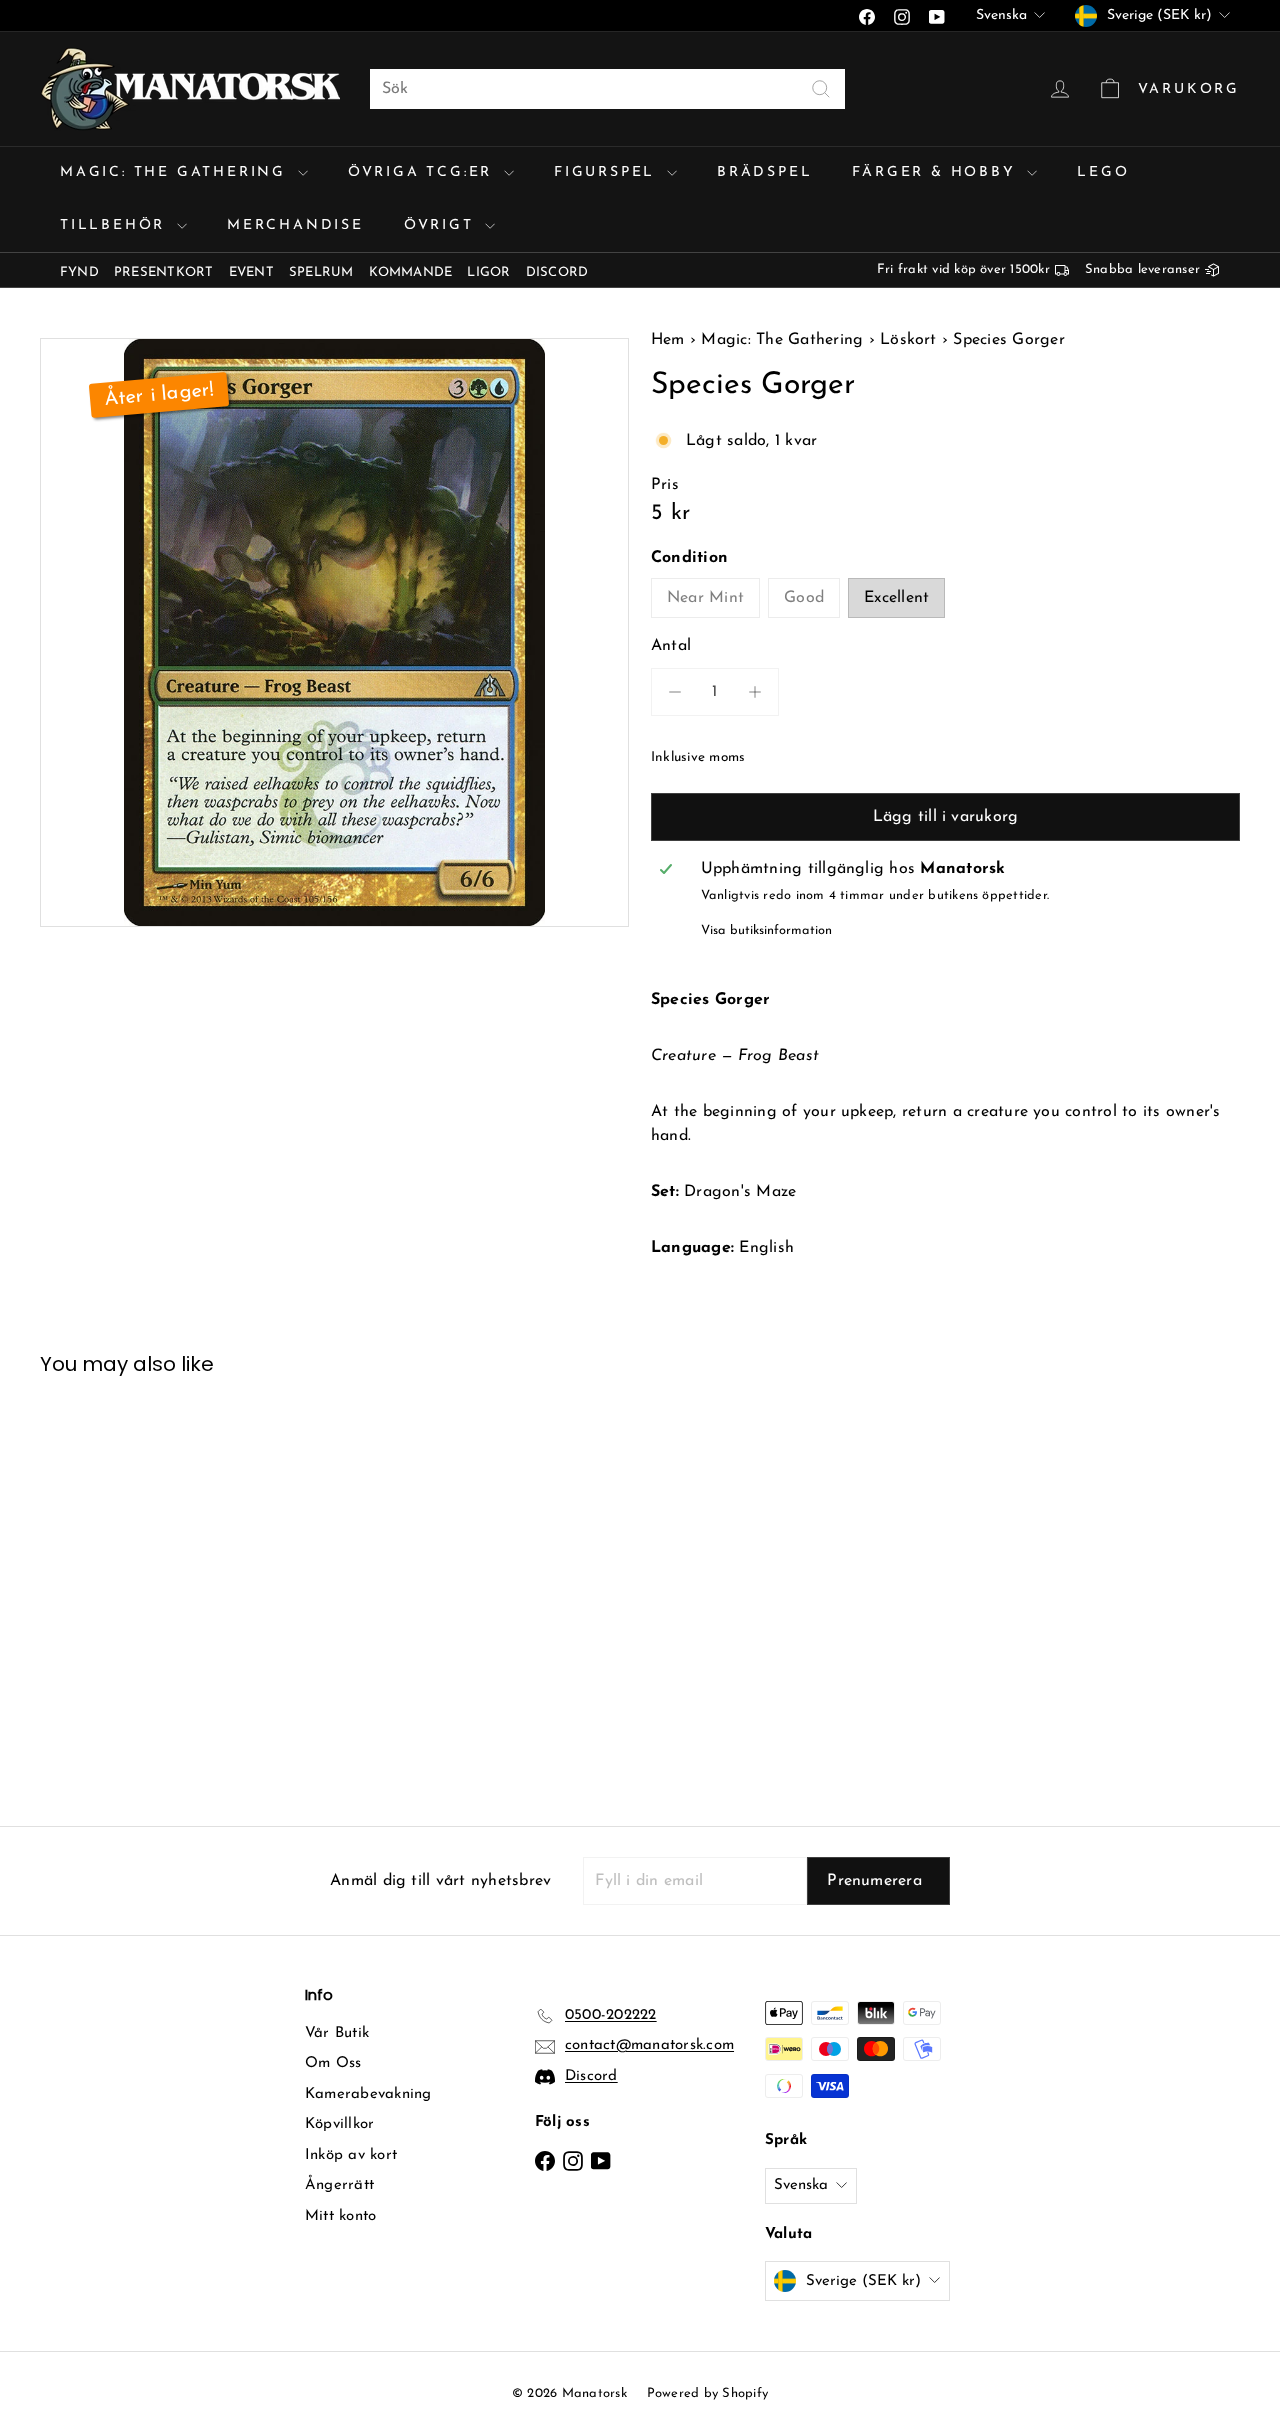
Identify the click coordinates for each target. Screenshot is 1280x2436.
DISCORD (557, 272)
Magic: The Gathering (176, 172)
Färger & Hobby (937, 172)
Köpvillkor (339, 2124)
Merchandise (295, 225)
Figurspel (608, 172)
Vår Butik (337, 2033)
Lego (1103, 172)
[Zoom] (334, 632)
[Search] (821, 89)
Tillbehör (116, 225)
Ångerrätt (339, 2185)
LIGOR (488, 272)
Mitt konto (340, 2216)
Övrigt (442, 225)
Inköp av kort (351, 2155)
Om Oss (333, 2063)
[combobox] (607, 89)
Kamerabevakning (368, 2094)
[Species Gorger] (131, 1586)
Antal (671, 646)
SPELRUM (321, 272)
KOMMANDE (411, 272)
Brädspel (764, 172)
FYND (79, 272)
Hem (670, 340)
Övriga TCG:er (423, 172)
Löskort (908, 340)
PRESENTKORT (164, 272)
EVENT (251, 272)
